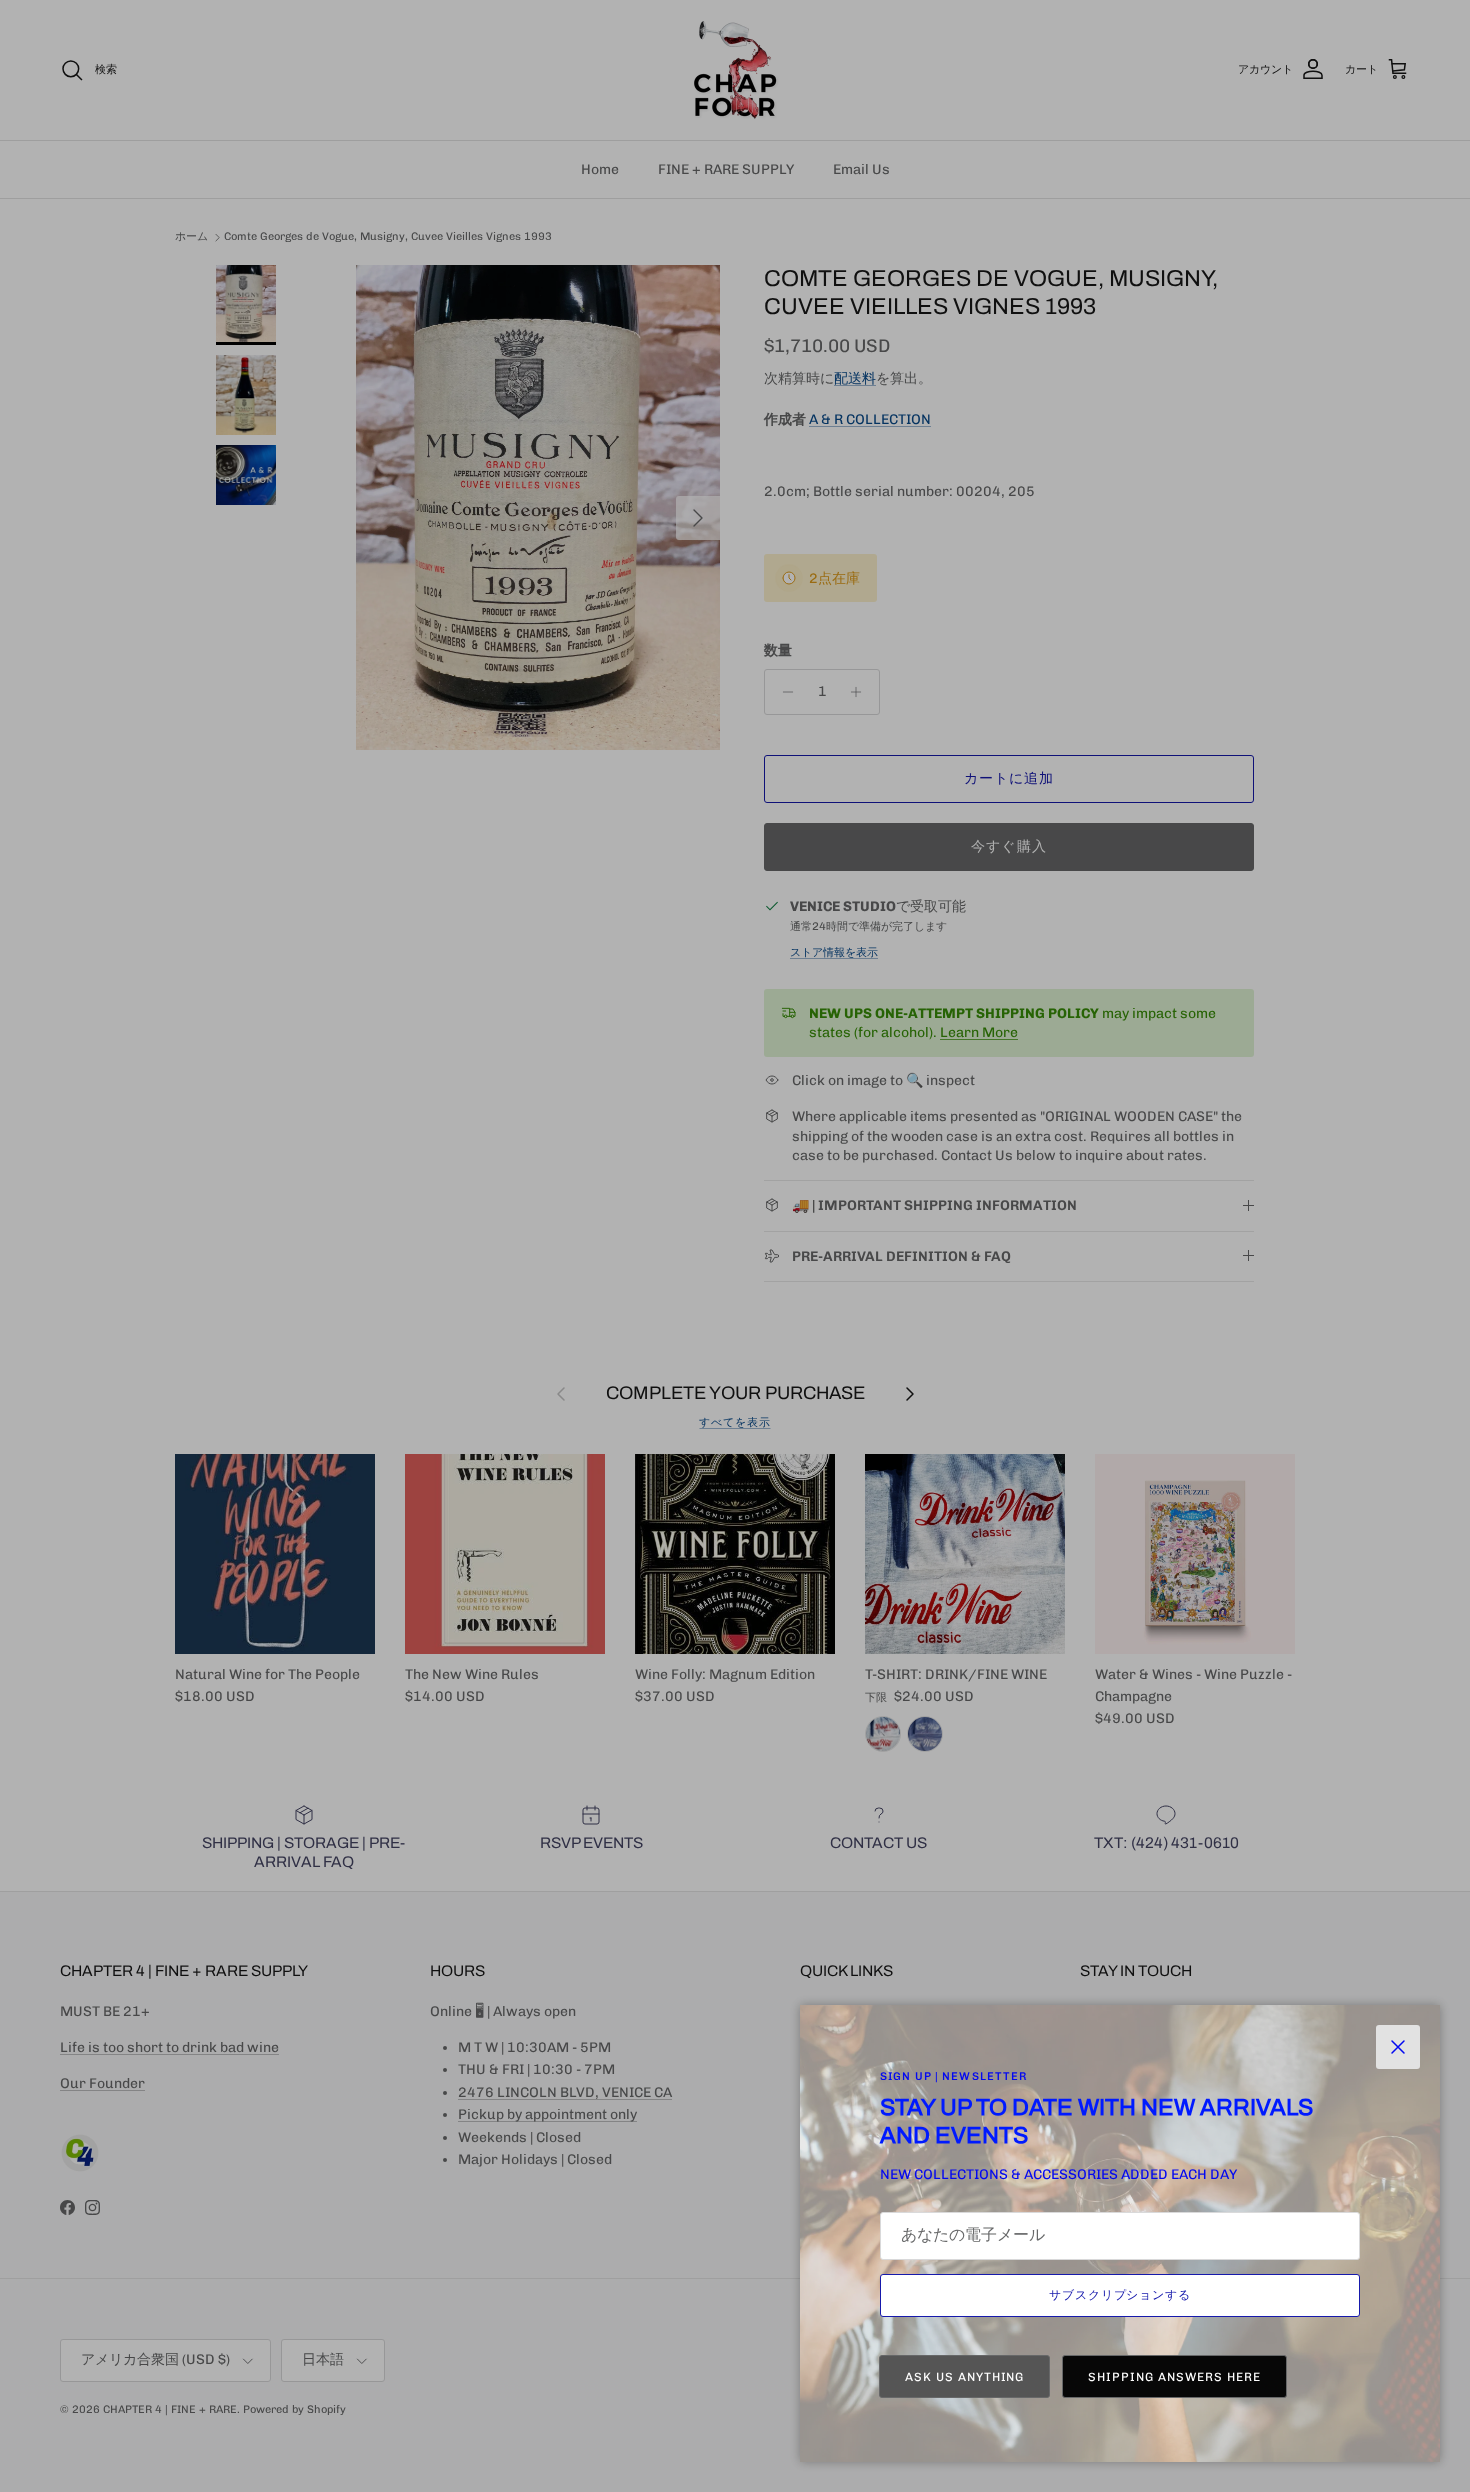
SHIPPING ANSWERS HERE (1174, 2377)
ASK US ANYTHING (964, 2377)
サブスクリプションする (1120, 2295)
